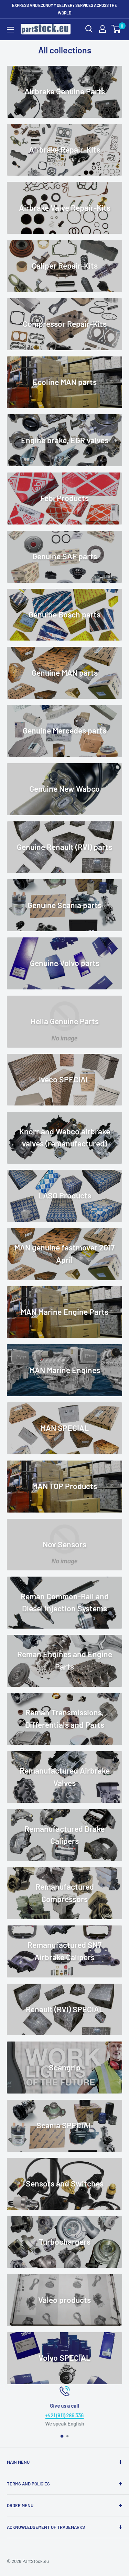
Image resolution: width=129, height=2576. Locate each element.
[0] (116, 29)
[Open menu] (10, 30)
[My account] (103, 29)
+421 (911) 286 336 (65, 2415)
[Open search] (89, 29)
